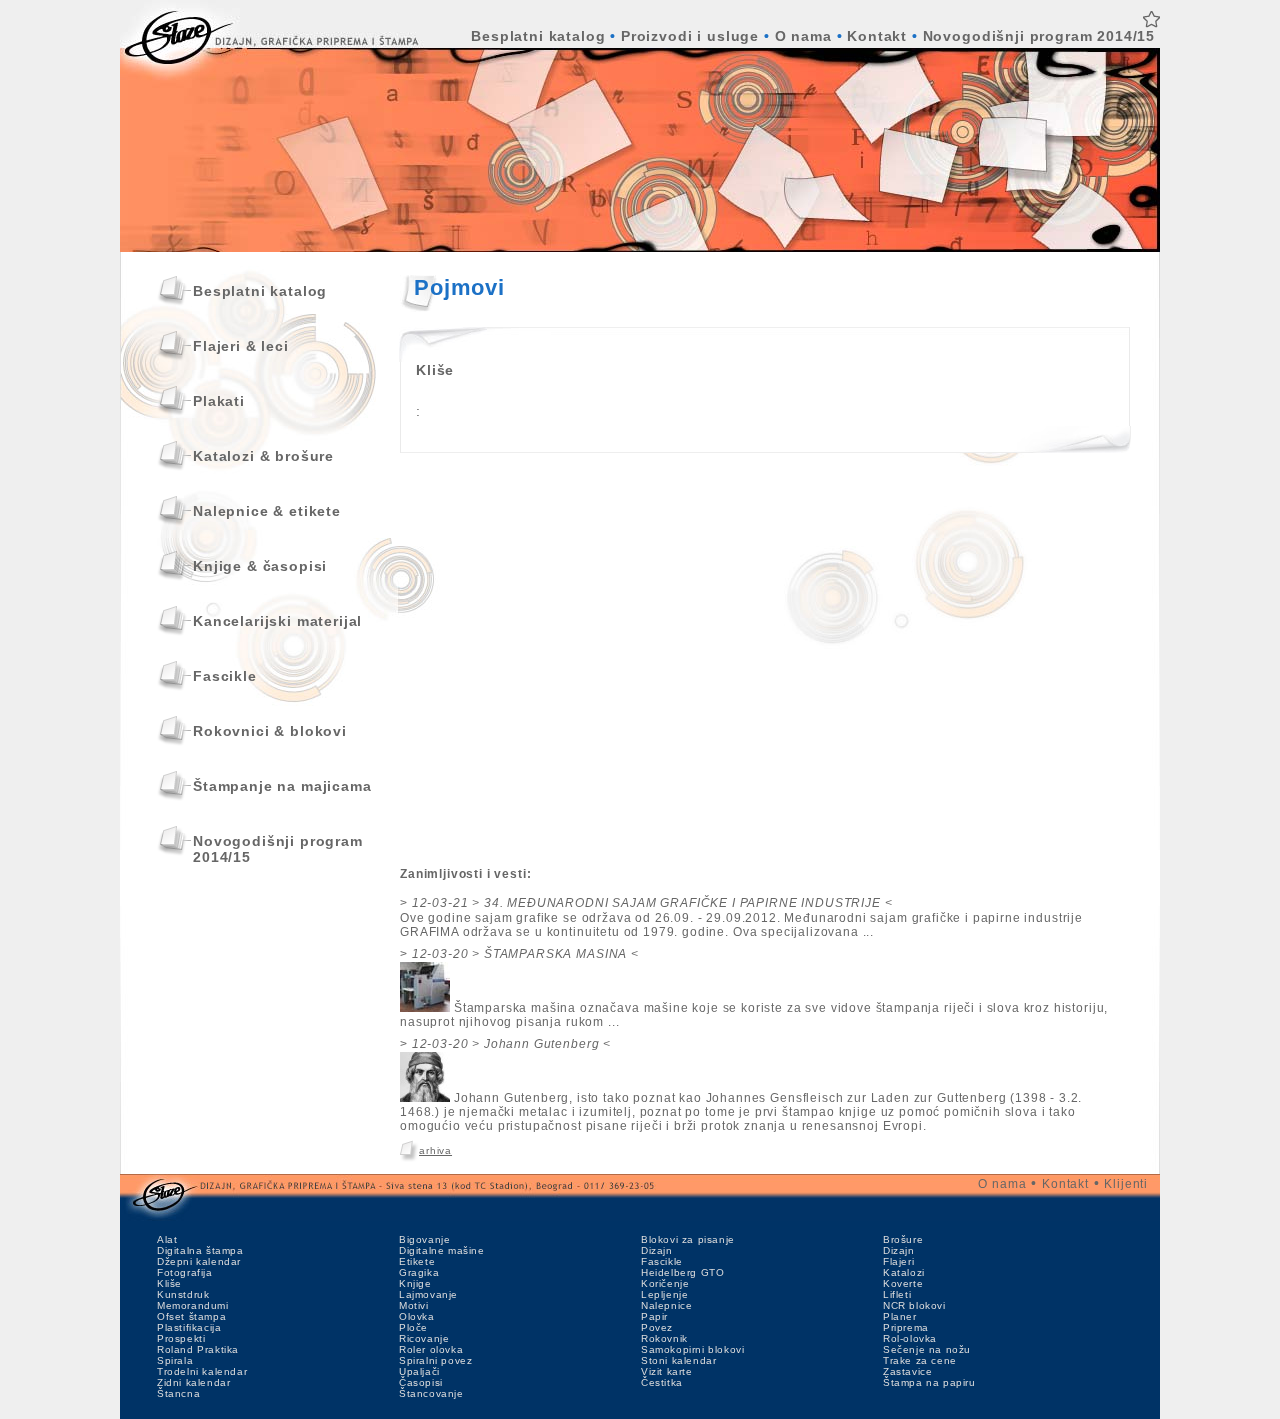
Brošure (903, 1239)
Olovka (417, 1316)
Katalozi (904, 1272)
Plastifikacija (189, 1327)
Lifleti (897, 1294)
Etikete (417, 1261)
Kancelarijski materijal (277, 621)
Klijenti (1126, 1184)
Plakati (219, 401)
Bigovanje (424, 1239)
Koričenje (665, 1283)
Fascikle (225, 676)
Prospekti (181, 1338)
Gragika (419, 1272)
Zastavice (907, 1371)
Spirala (175, 1360)
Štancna (178, 1393)
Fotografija (185, 1272)
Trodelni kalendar (202, 1371)
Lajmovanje (428, 1294)
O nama (803, 36)
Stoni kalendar (678, 1360)
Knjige (415, 1283)
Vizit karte (667, 1371)
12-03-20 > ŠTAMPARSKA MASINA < (525, 954)
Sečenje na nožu (927, 1349)
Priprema (906, 1327)
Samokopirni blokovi (692, 1349)
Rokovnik (664, 1338)
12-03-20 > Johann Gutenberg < (511, 1044)
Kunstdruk (183, 1294)
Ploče (413, 1327)
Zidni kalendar (193, 1382)
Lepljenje (664, 1294)
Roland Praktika (198, 1349)
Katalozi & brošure (263, 456)
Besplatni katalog (538, 36)
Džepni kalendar (199, 1261)
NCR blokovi (914, 1305)
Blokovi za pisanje (688, 1239)
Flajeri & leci (241, 346)
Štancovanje (431, 1393)
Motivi (414, 1305)
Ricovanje (424, 1338)
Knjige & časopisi (260, 566)
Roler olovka (431, 1349)
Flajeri (898, 1261)
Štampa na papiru (929, 1382)
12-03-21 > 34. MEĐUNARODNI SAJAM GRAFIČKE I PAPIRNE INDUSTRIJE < (652, 903)
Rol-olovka (910, 1338)
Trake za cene (920, 1360)
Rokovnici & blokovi (270, 731)
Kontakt (877, 36)
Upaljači (419, 1371)
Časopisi (421, 1382)
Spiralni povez (435, 1360)
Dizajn (657, 1250)
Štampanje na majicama (282, 786)
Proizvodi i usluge (690, 36)
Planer (900, 1316)
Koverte (903, 1283)
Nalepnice (666, 1305)
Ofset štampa (191, 1316)
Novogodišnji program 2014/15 (1039, 36)
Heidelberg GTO (682, 1272)
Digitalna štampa (200, 1250)
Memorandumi (193, 1305)
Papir (654, 1316)
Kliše (169, 1283)
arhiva (435, 1150)
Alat (167, 1239)
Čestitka (662, 1382)
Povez (657, 1327)
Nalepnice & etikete (267, 511)
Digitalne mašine (442, 1250)
